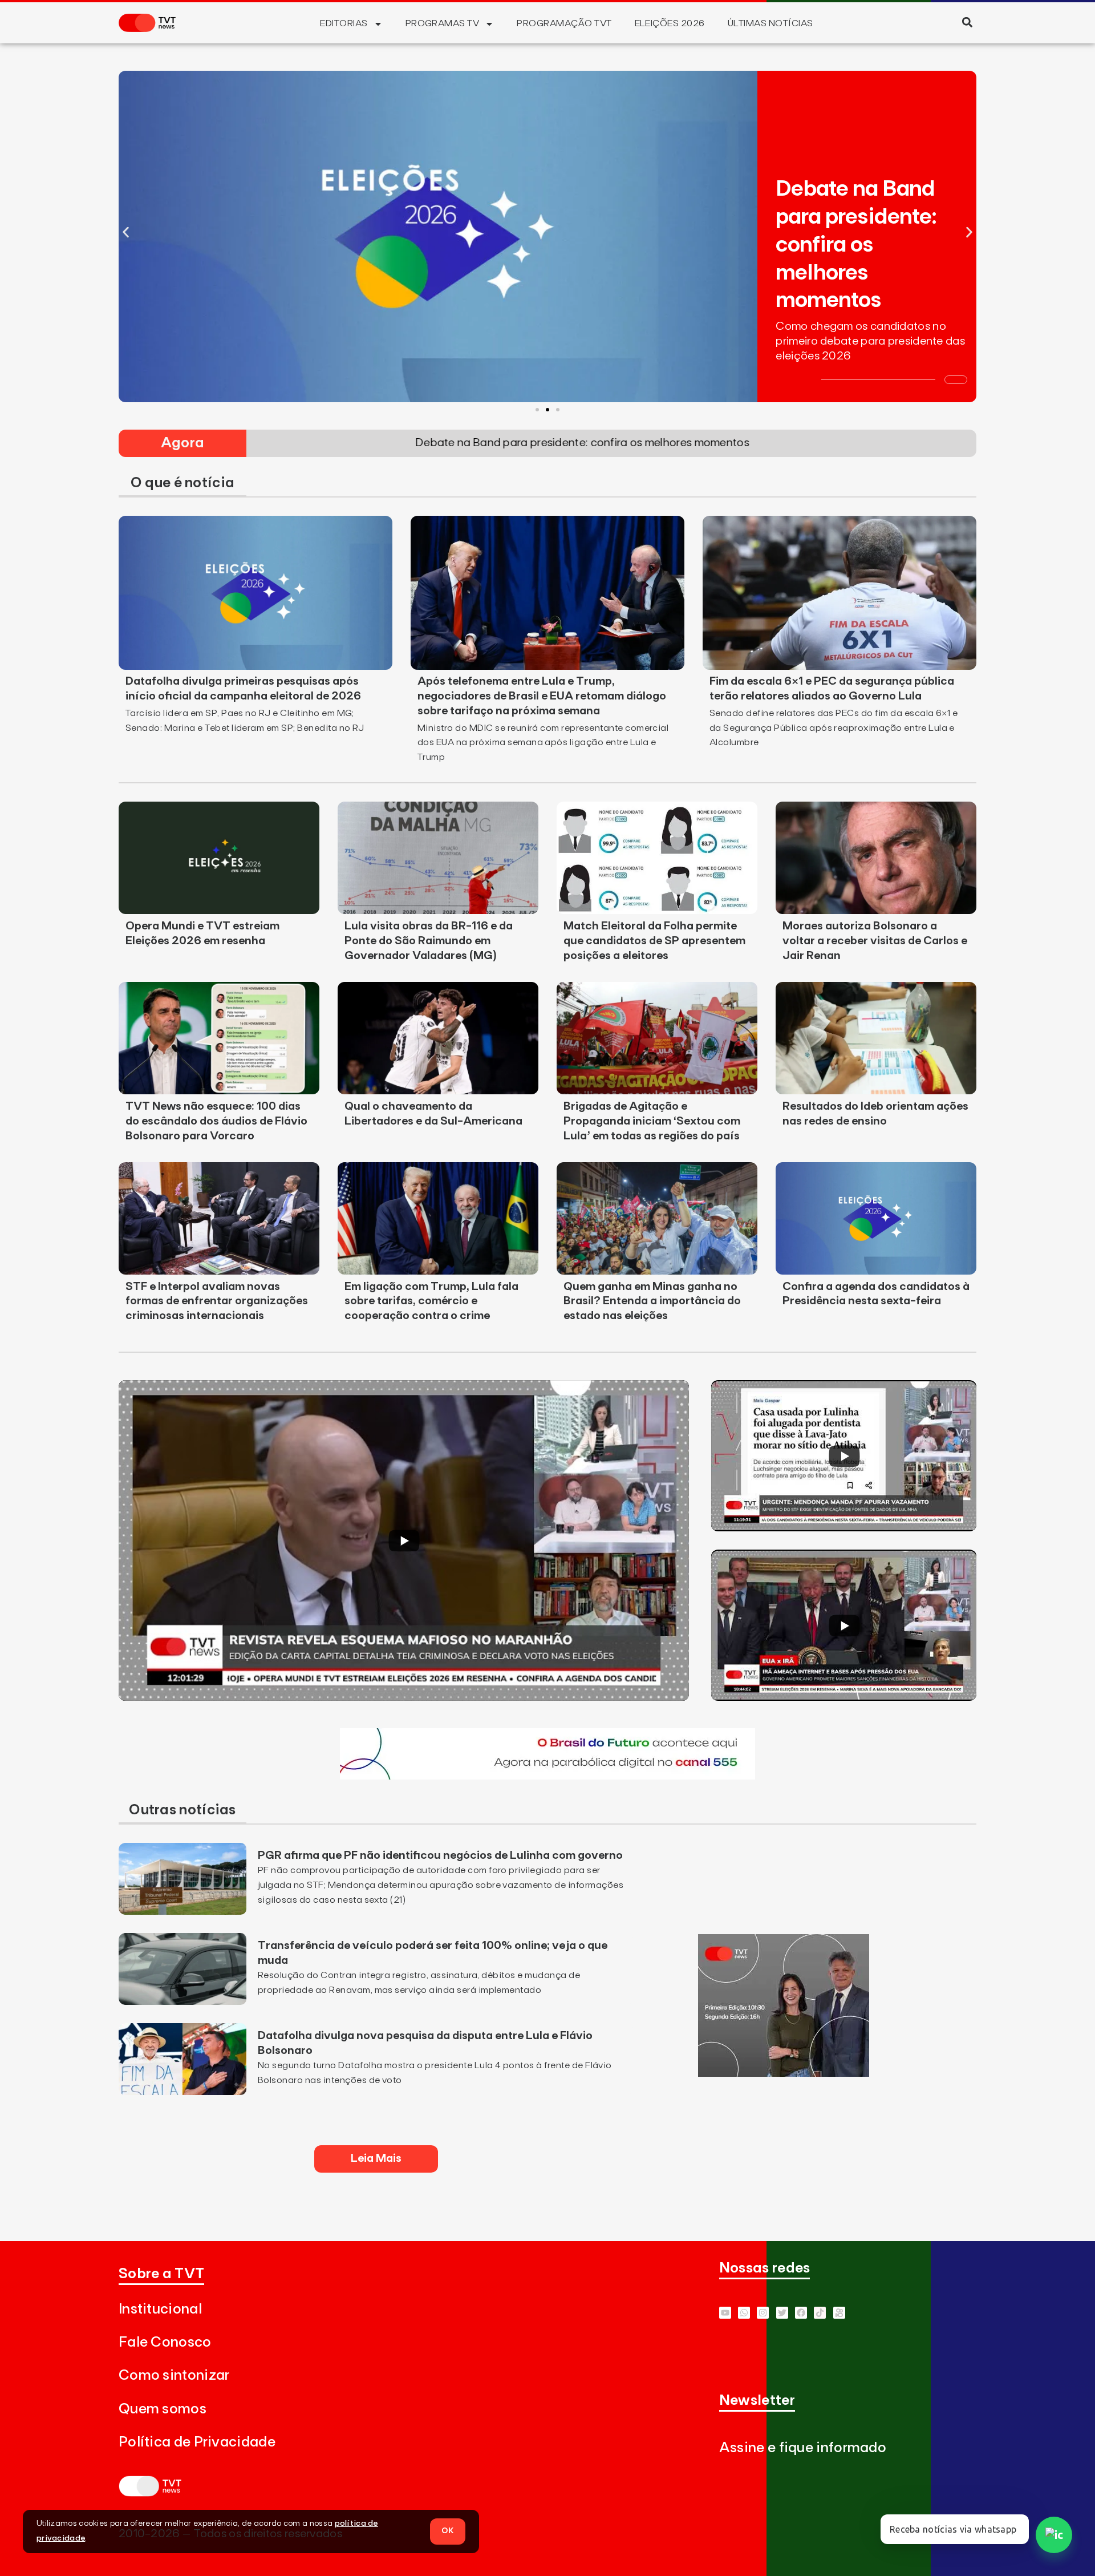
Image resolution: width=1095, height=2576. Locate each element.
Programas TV (443, 23)
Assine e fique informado (803, 2448)
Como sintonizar (174, 2375)
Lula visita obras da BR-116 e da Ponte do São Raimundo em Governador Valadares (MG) (429, 941)
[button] (967, 22)
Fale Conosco (165, 2342)
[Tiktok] (820, 2313)
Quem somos (163, 2409)
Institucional (160, 2309)
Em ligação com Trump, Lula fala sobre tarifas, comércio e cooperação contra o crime (431, 1301)
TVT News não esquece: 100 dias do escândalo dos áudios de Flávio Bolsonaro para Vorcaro (216, 1121)
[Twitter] (782, 2313)
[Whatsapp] (744, 2313)
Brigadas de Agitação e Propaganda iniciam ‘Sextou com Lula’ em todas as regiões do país (652, 1121)
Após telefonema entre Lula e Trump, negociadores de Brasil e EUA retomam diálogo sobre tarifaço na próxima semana (542, 696)
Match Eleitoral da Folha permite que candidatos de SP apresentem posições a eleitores (654, 941)
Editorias (344, 23)
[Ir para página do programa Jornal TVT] (784, 2073)
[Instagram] (763, 2313)
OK (448, 2531)
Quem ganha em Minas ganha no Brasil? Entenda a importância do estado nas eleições (652, 1301)
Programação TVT (564, 23)
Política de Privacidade (197, 2442)
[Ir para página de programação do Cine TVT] (547, 1776)
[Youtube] (725, 2313)
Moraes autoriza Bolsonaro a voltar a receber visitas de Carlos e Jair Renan (875, 941)
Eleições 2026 (670, 23)
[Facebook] (801, 2313)
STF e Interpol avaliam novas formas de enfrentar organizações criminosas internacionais (217, 1301)
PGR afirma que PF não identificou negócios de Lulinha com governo (440, 1855)
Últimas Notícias (770, 23)
